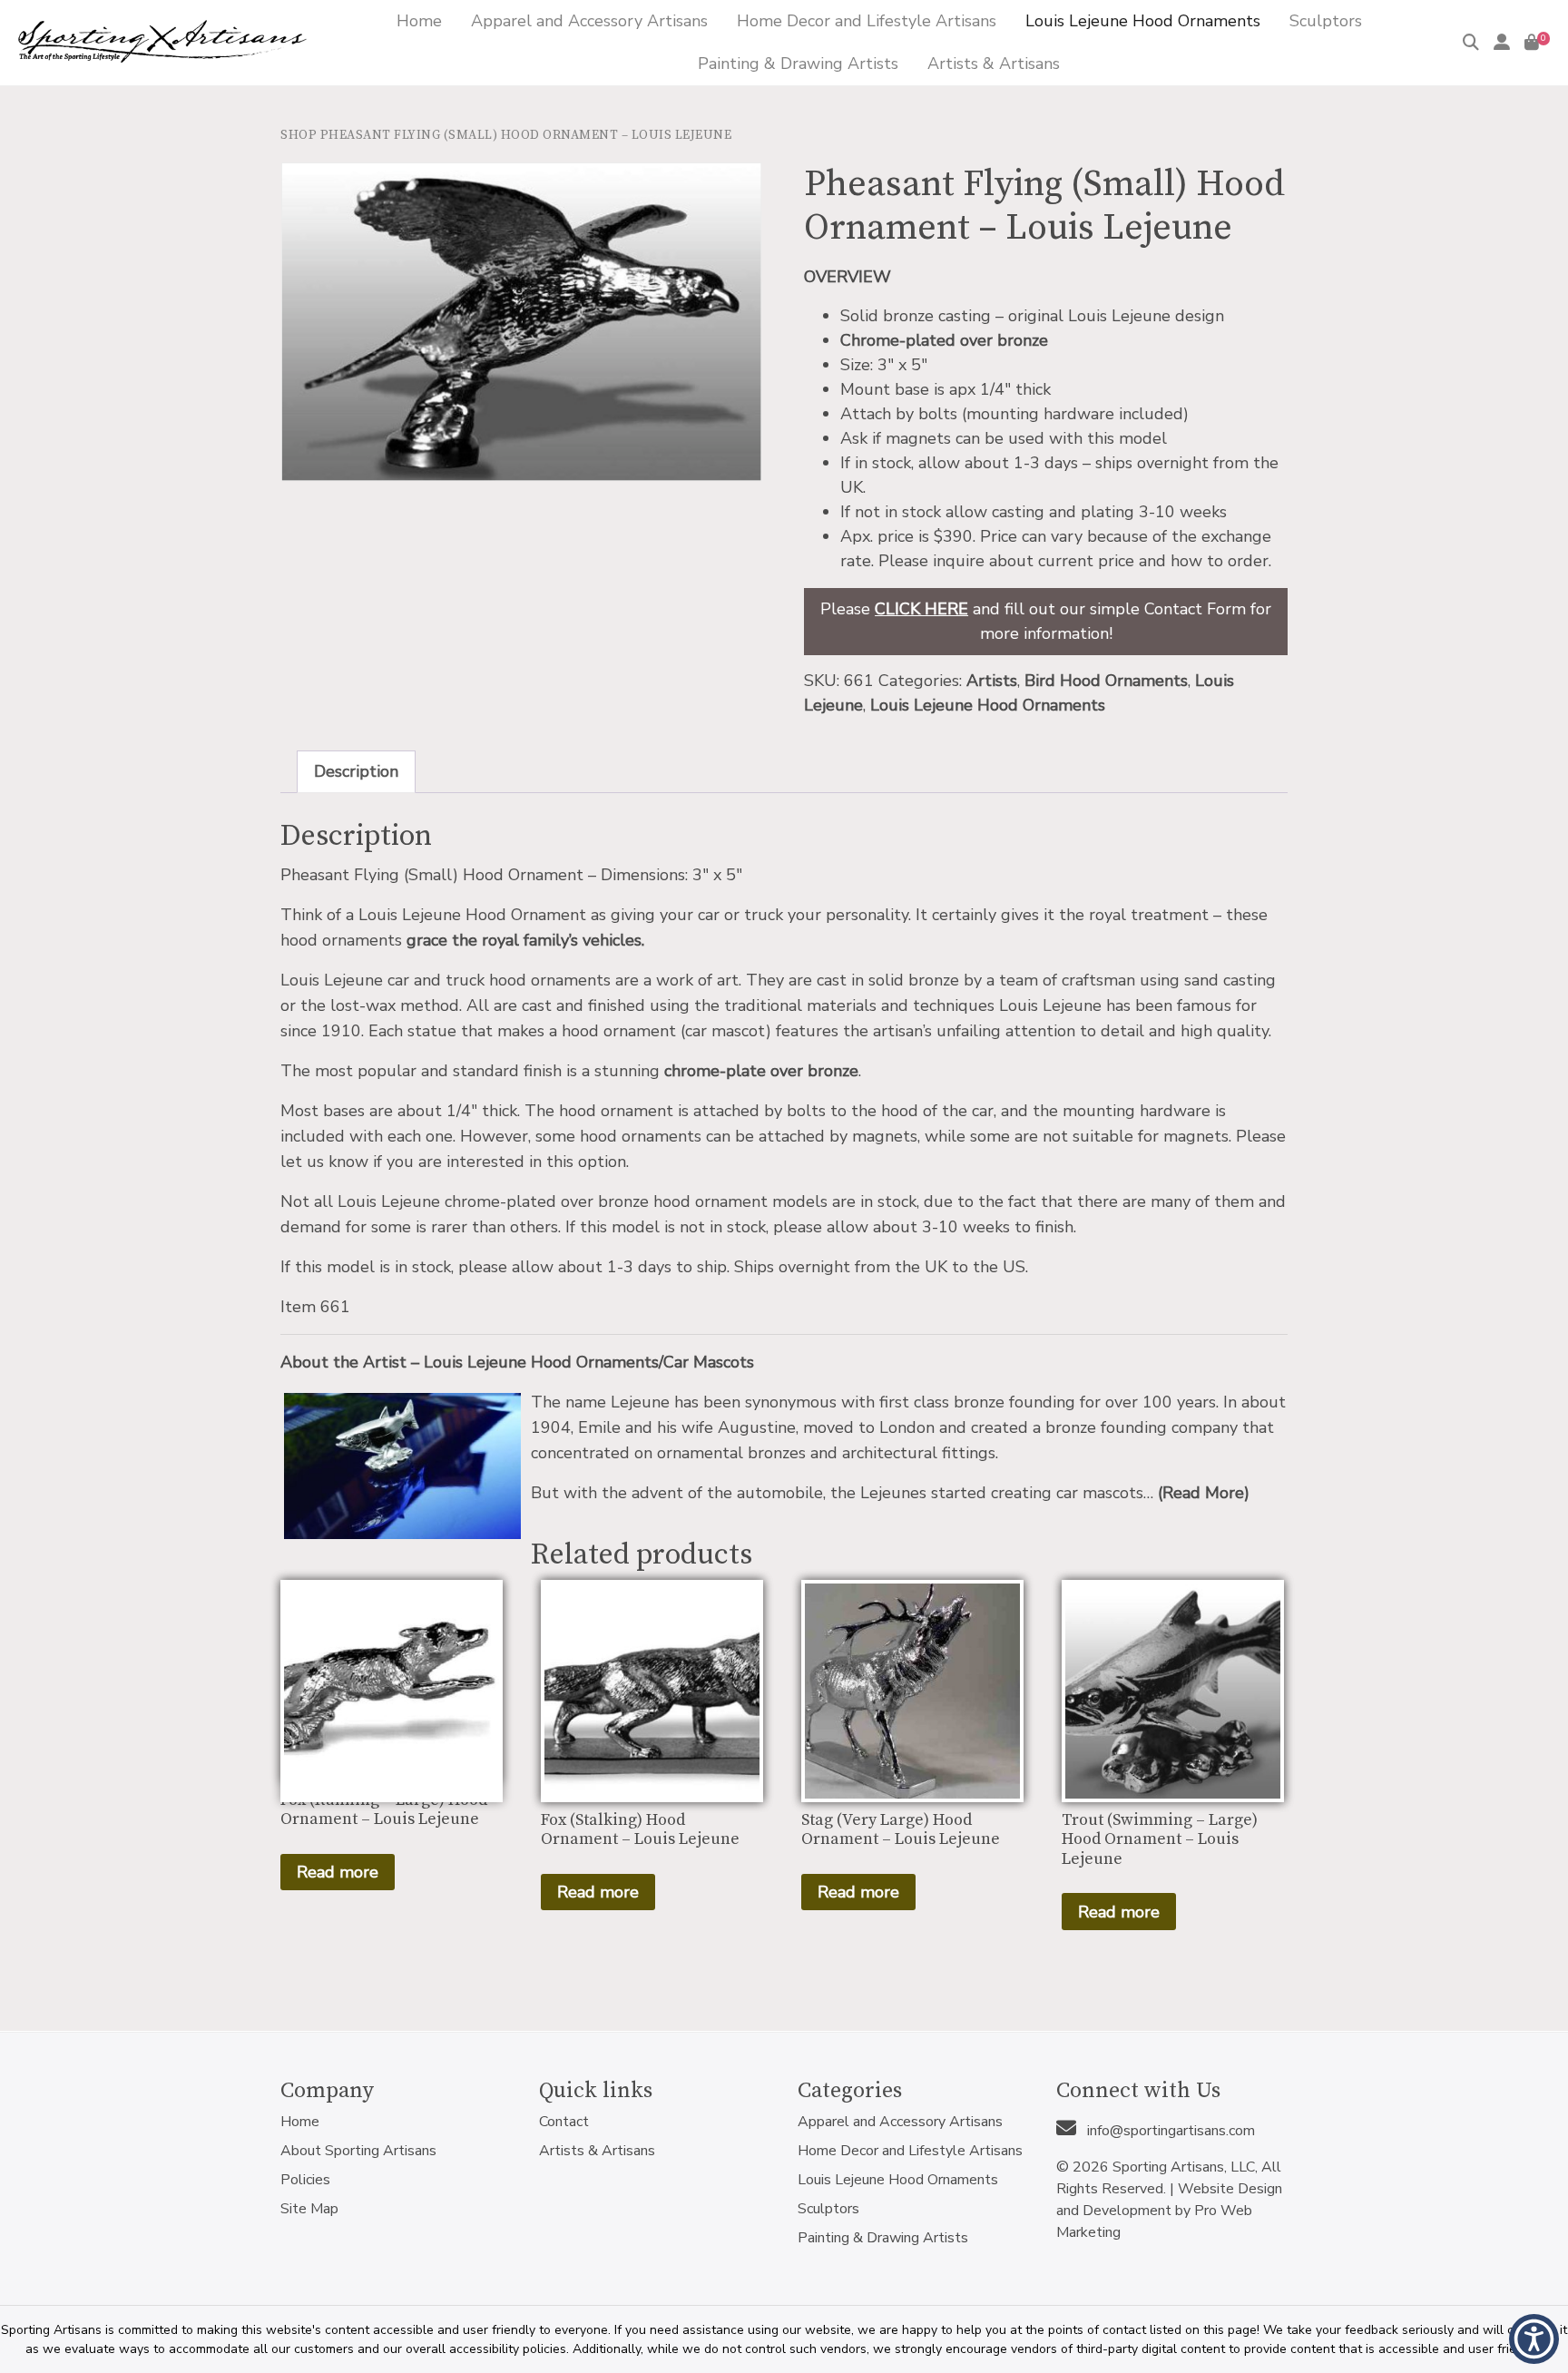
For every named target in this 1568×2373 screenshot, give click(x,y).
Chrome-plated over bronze (944, 340)
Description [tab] (356, 771)
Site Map (309, 2209)
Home (300, 2122)
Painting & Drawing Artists (883, 2238)
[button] (1534, 2339)
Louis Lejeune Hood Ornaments (988, 705)
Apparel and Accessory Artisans (900, 2122)
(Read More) (1204, 1493)
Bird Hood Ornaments (1106, 681)
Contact (564, 2122)
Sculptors (828, 2209)
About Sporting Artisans (358, 2151)
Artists (992, 681)
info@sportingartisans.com (1169, 2131)
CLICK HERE (921, 609)
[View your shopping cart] (1532, 43)
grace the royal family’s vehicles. (525, 940)
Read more (338, 1872)
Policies (305, 2180)
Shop (299, 135)
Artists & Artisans (597, 2151)
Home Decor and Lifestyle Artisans (910, 2151)
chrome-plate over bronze (761, 1071)
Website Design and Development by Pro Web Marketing (1169, 2211)
